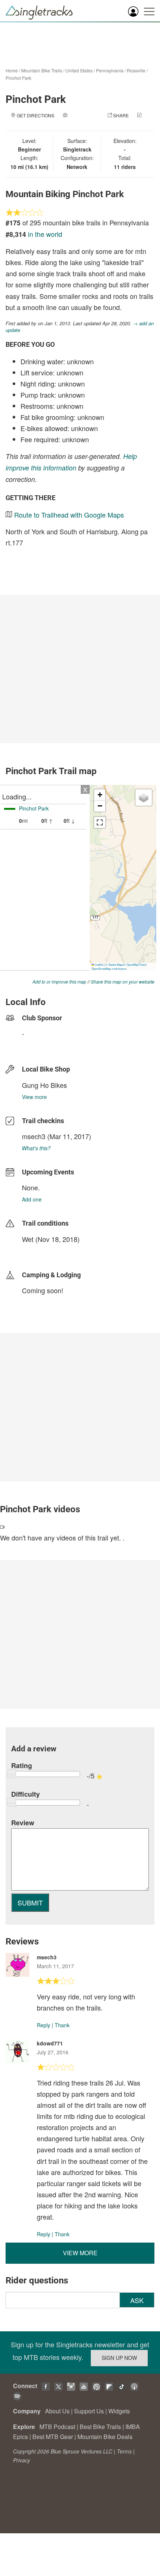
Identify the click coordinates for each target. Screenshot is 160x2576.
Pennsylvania (110, 70)
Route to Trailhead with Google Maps (69, 515)
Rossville (136, 70)
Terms (124, 2451)
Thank (62, 2025)
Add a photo (84, 115)
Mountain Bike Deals (105, 2437)
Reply (44, 2025)
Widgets (119, 2411)
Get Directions (36, 115)
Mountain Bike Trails (42, 70)
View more (34, 1097)
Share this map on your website (123, 982)
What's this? (36, 1148)
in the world (45, 234)
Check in (73, 123)
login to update (39, 1251)
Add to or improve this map (59, 982)
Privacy (22, 2460)
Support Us (89, 2411)
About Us (57, 2411)
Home (12, 70)
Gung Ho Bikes (44, 1085)
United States (79, 70)
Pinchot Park (18, 78)
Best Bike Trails (100, 2427)
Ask (137, 2300)
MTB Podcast (57, 2427)
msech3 (34, 1136)
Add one (32, 1199)
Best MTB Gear (53, 2437)
